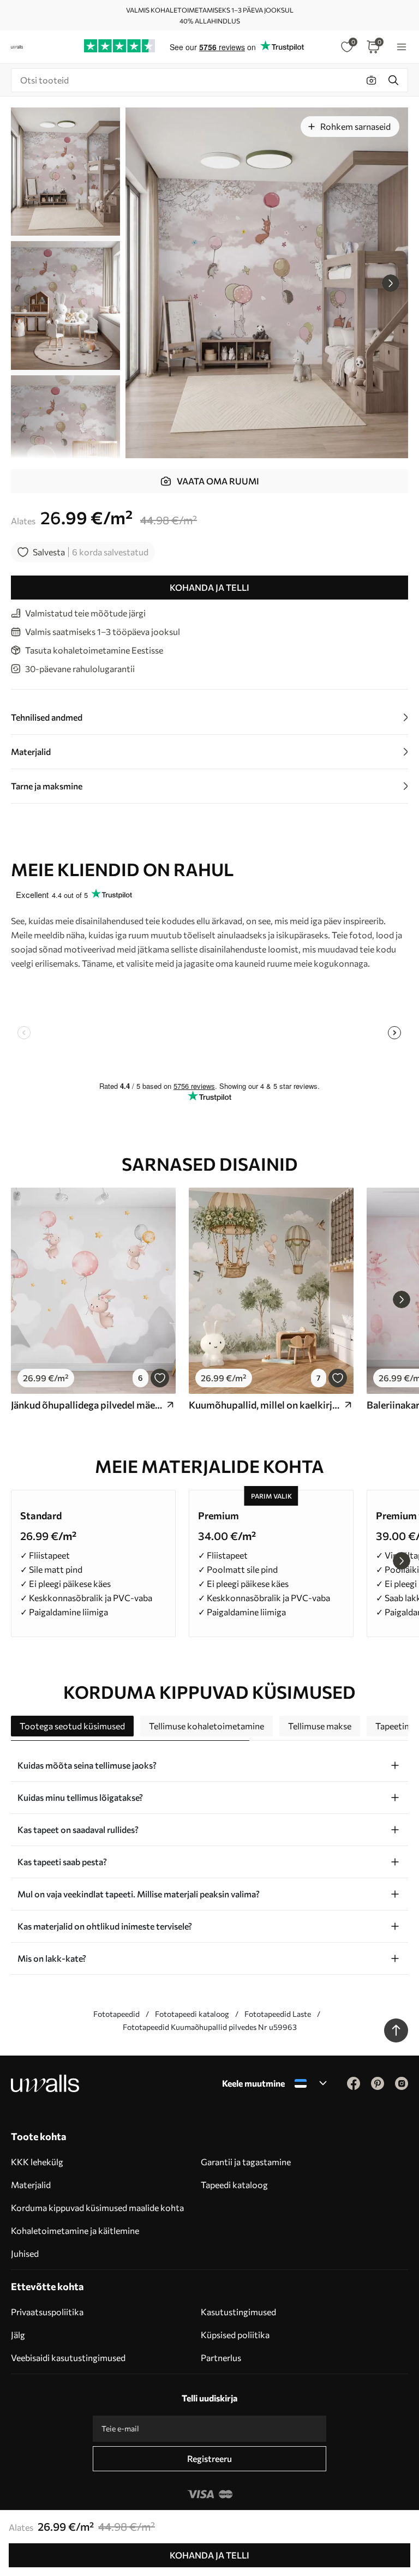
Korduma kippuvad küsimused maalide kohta (97, 2207)
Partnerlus (221, 2358)
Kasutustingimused (238, 2312)
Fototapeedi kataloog (192, 2014)
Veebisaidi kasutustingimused (68, 2358)
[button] (391, 283)
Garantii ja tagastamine (246, 2162)
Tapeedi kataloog (234, 2185)
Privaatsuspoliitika (47, 2312)
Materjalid (31, 2185)
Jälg (18, 2335)
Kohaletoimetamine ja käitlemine (75, 2230)
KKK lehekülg (37, 2162)
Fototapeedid (116, 2014)
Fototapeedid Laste (278, 2014)
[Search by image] (372, 80)
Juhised (25, 2253)
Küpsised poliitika (235, 2335)
